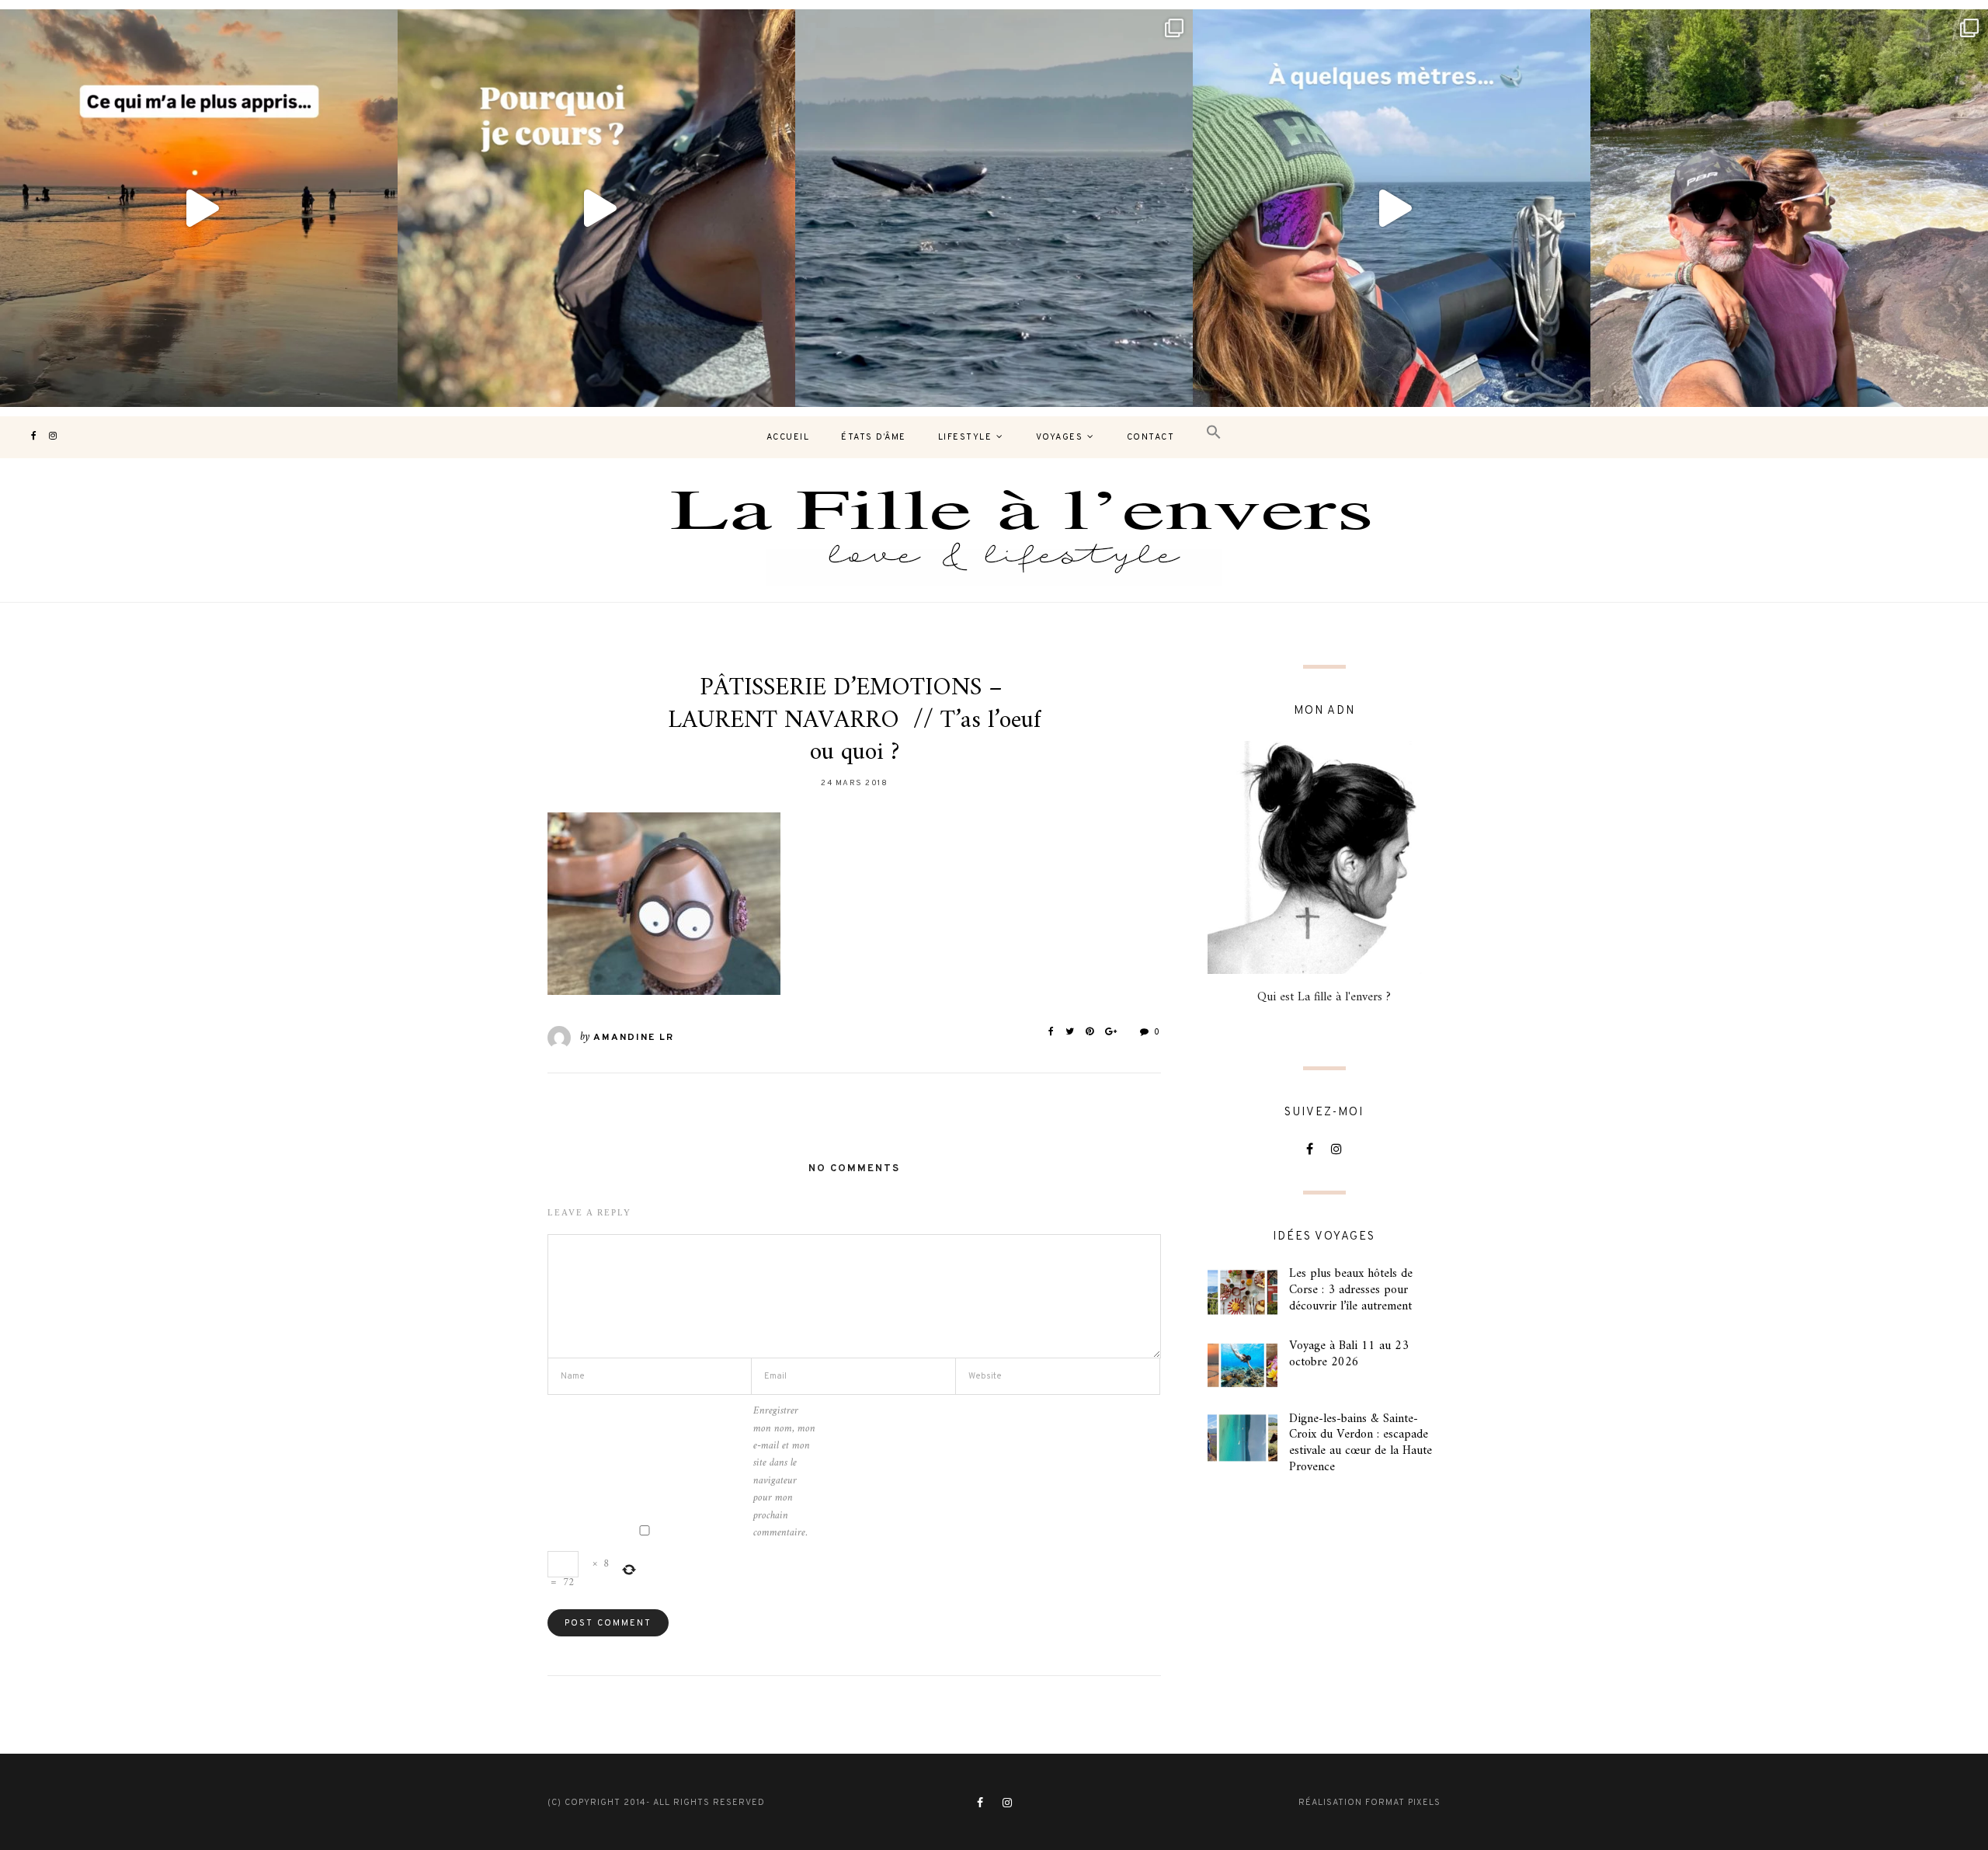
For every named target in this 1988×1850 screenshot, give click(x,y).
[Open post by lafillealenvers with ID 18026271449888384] (199, 208)
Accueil (788, 437)
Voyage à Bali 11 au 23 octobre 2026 (1349, 1354)
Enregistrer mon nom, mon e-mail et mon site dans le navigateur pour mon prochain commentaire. (784, 1472)
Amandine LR (634, 1038)
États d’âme (874, 437)
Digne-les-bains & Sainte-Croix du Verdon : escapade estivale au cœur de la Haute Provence (1361, 1443)
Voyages (1060, 437)
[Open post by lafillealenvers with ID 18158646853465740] (994, 208)
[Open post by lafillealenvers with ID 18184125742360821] (1392, 208)
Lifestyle (965, 437)
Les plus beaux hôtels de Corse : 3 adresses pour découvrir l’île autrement (1351, 1290)
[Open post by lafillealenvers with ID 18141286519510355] (1789, 208)
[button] (1214, 433)
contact (1151, 437)
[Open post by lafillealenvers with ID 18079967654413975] (596, 208)
